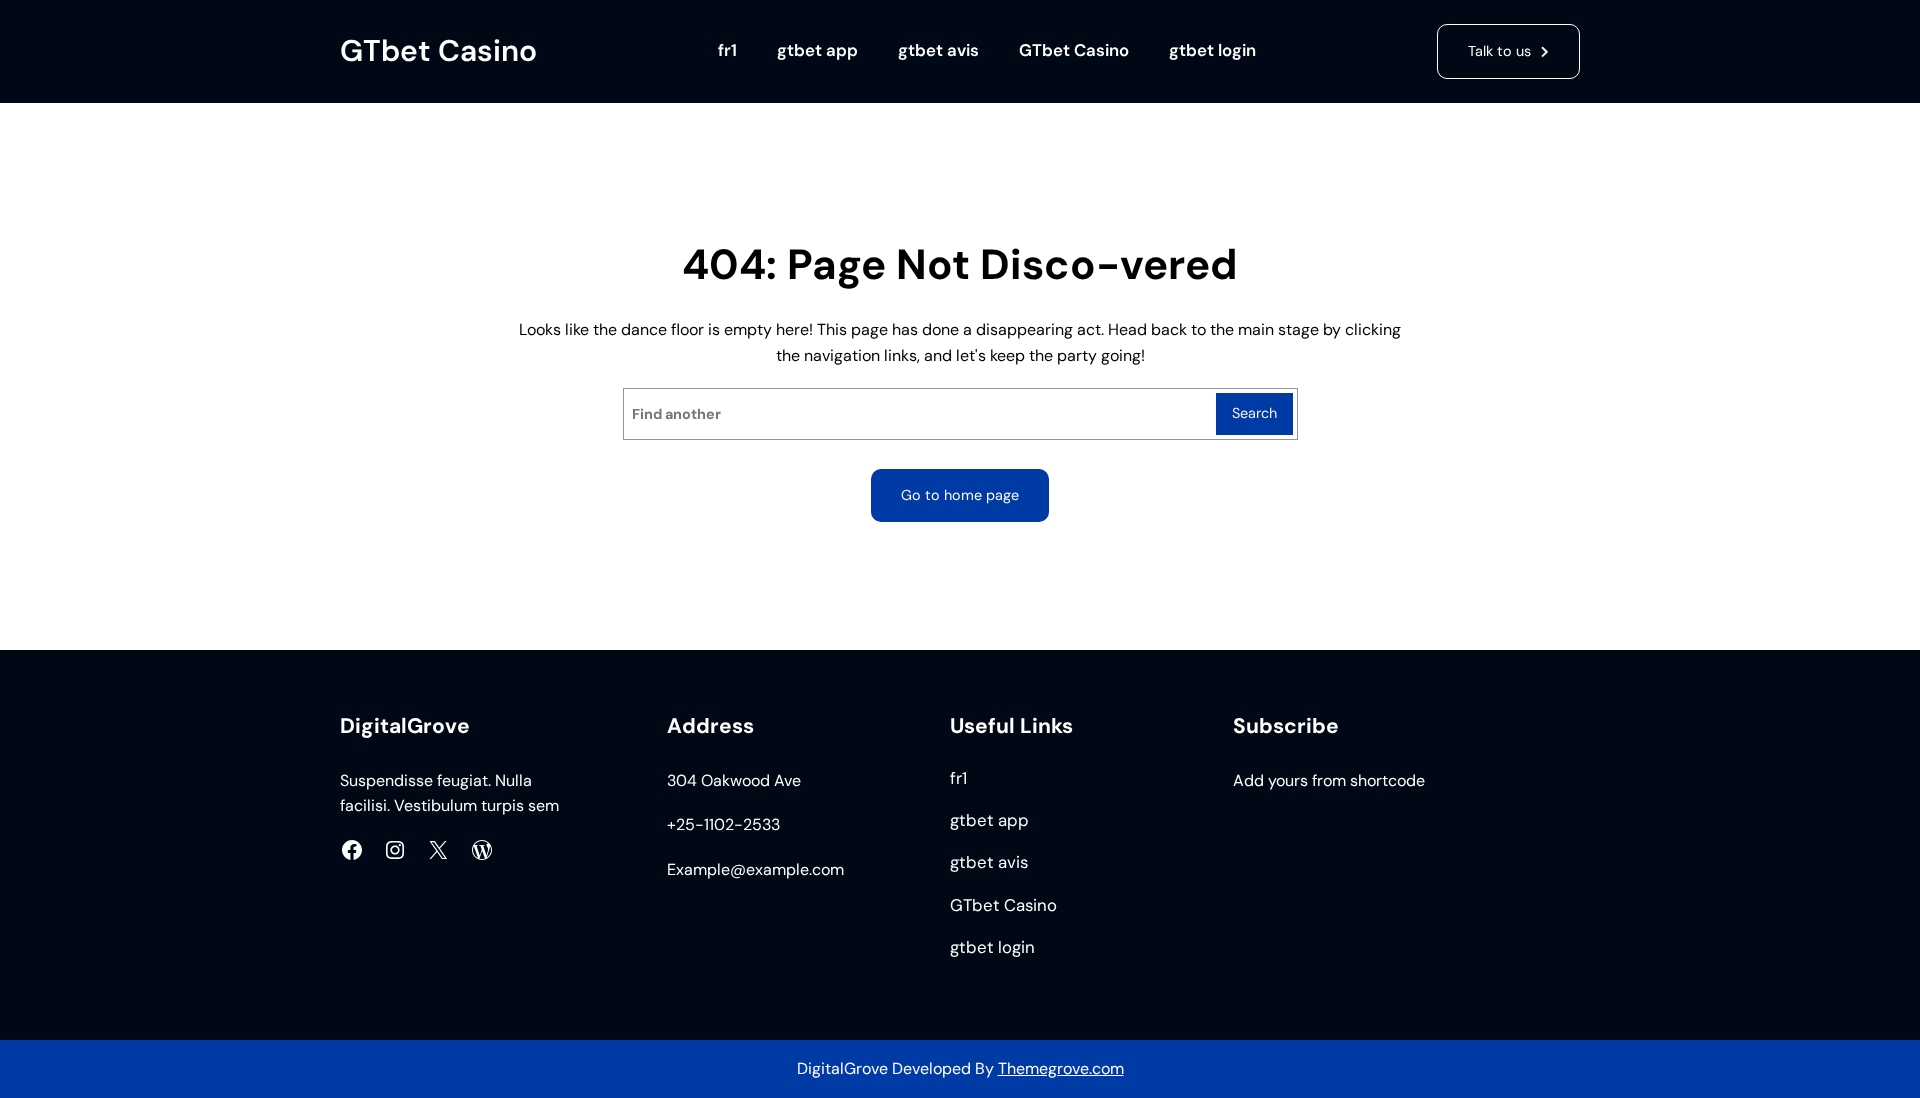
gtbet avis (938, 50)
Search (1254, 413)
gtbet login (1212, 50)
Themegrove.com (1061, 1068)
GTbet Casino (438, 50)
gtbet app (817, 50)
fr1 (727, 50)
